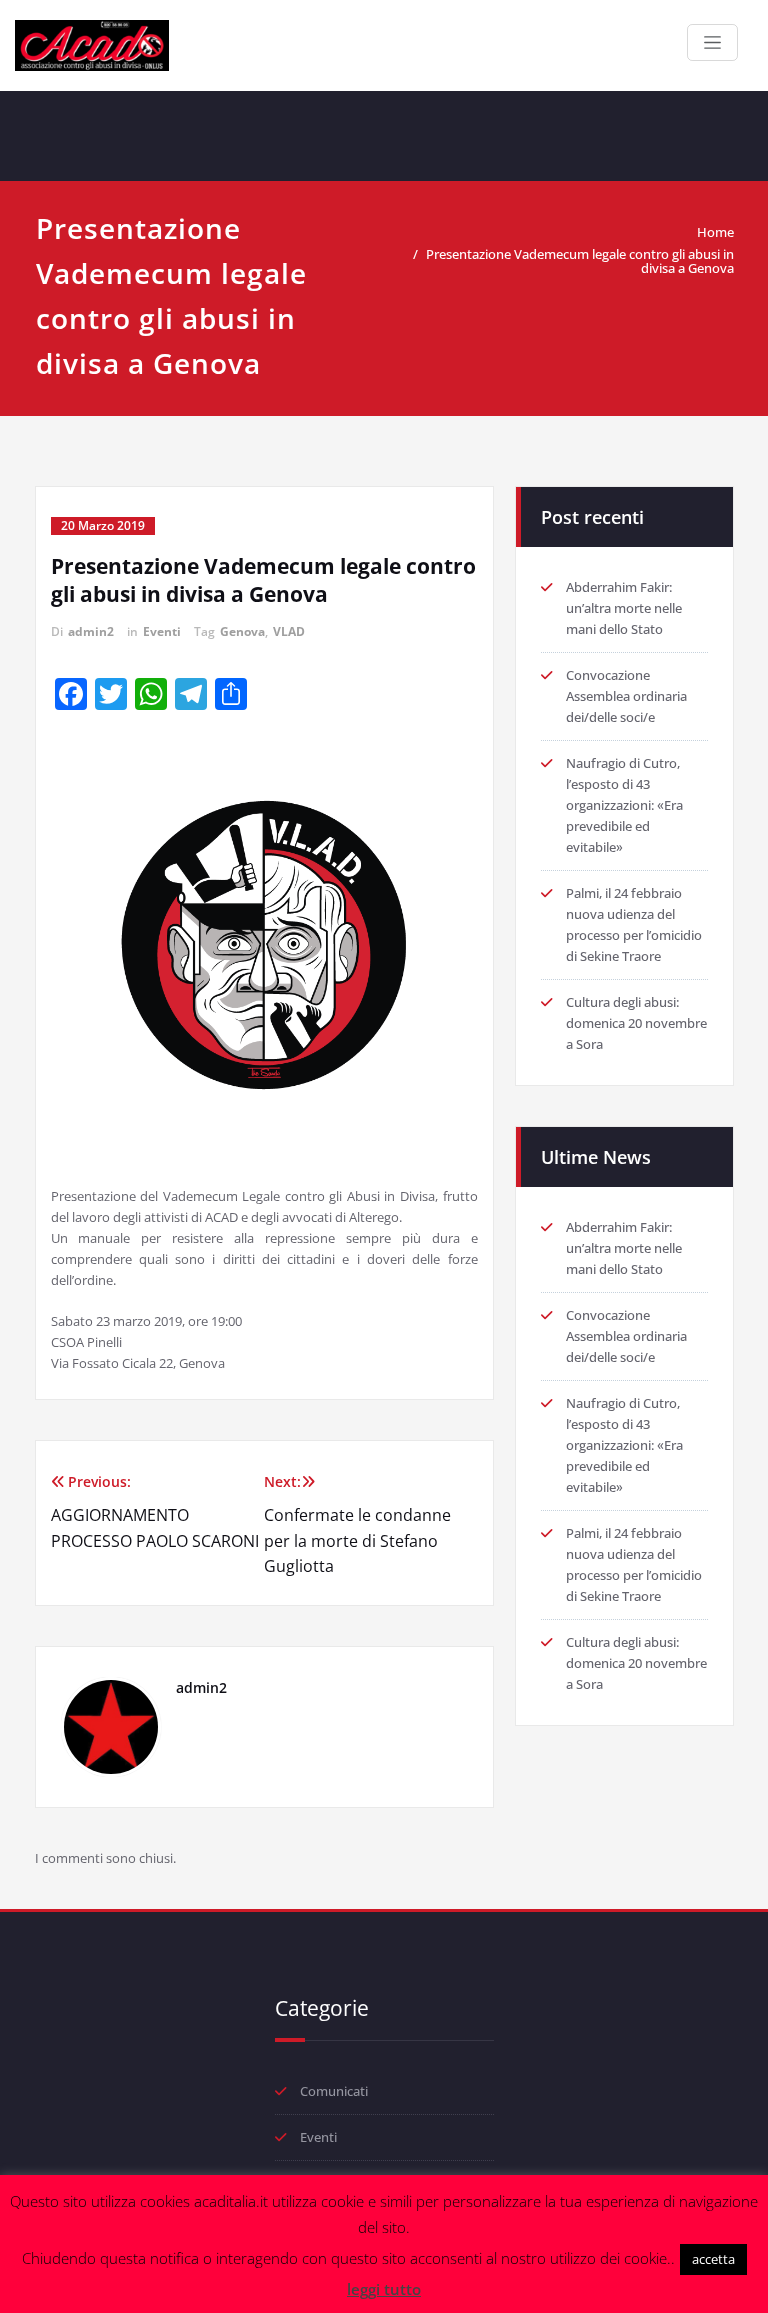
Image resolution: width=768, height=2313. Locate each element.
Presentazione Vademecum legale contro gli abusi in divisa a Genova (580, 261)
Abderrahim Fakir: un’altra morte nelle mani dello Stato (624, 608)
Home (715, 232)
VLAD (289, 631)
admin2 (91, 631)
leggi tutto (384, 2289)
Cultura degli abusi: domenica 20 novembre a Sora (636, 1023)
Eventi (162, 631)
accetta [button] (713, 2259)
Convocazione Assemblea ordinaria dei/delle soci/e (626, 696)
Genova (242, 631)
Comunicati (334, 2091)
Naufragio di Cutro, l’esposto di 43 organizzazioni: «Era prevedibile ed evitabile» (624, 805)
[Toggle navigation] (712, 42)
